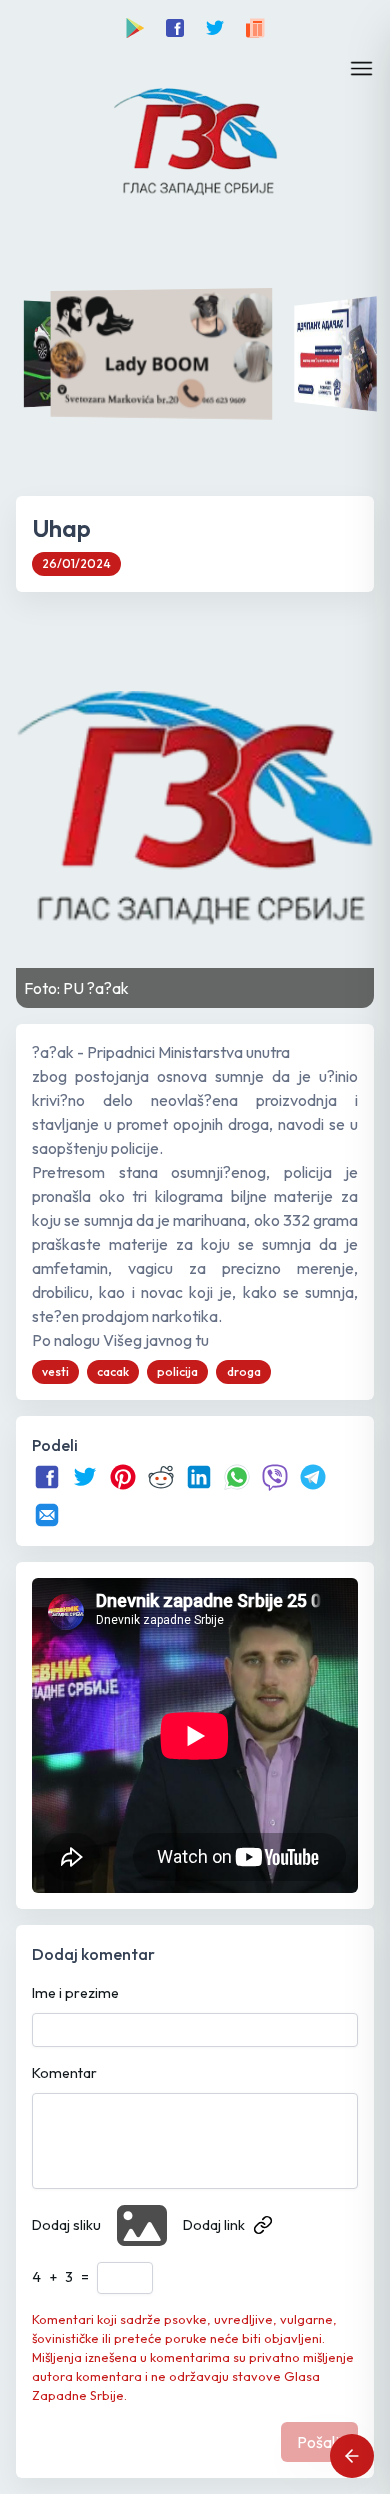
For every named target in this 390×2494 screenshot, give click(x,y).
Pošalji (319, 2442)
